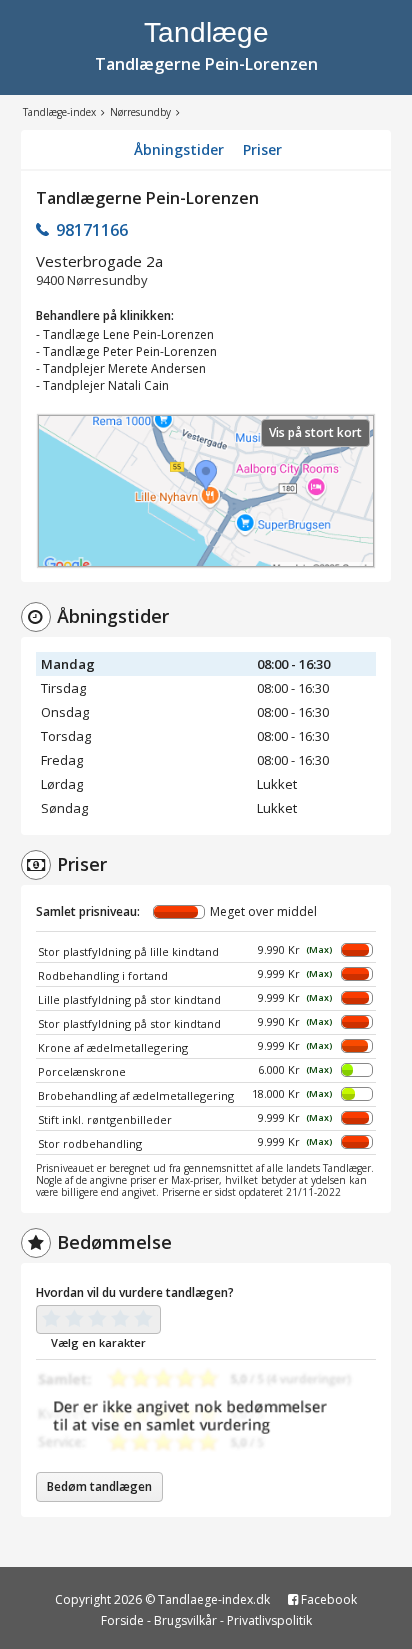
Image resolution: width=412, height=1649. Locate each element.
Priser (262, 149)
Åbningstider (179, 149)
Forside (122, 1620)
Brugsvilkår (185, 1620)
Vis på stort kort (315, 432)
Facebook (327, 1599)
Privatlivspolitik (269, 1620)
